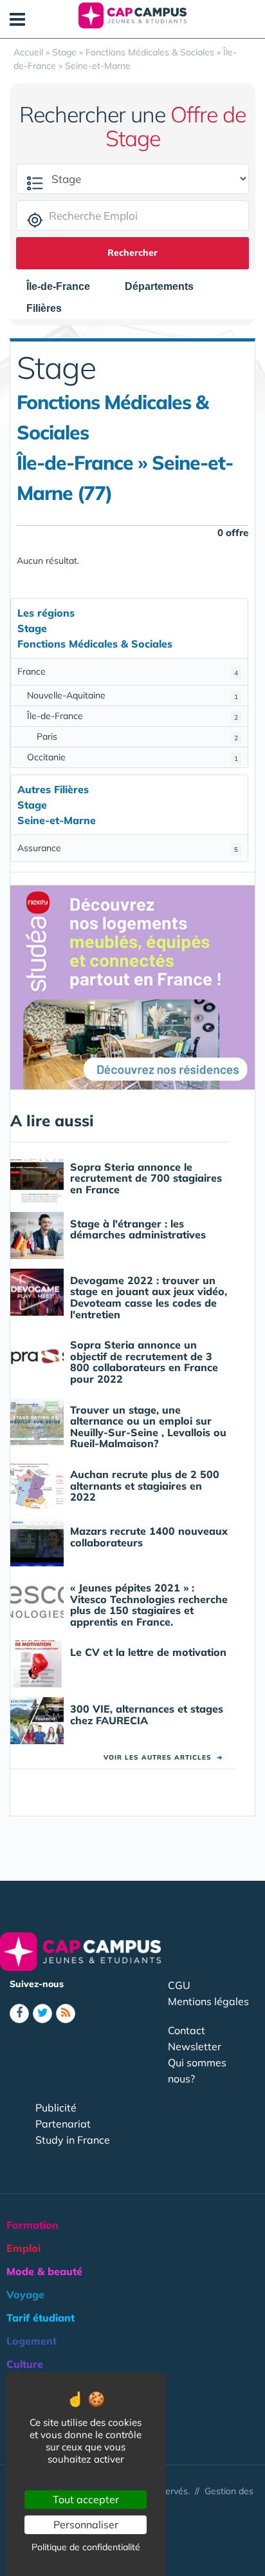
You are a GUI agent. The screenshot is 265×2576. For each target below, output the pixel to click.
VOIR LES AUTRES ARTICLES (163, 1757)
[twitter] (42, 2014)
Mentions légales (208, 2001)
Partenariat (63, 2124)
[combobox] (65, 287)
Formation (32, 2225)
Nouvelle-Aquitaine (132, 695)
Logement (32, 2341)
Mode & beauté (44, 2271)
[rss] (66, 2014)
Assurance (128, 848)
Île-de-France (132, 716)
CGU (179, 1985)
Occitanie (132, 757)
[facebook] (19, 2014)
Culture (25, 2364)
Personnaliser (86, 2524)
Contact (187, 2030)
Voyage (25, 2294)
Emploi (23, 2248)
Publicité (56, 2108)
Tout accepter (86, 2499)
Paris (137, 736)
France (128, 671)
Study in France (73, 2140)
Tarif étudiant (41, 2318)
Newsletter (195, 2046)
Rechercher (132, 253)
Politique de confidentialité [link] (86, 2547)
